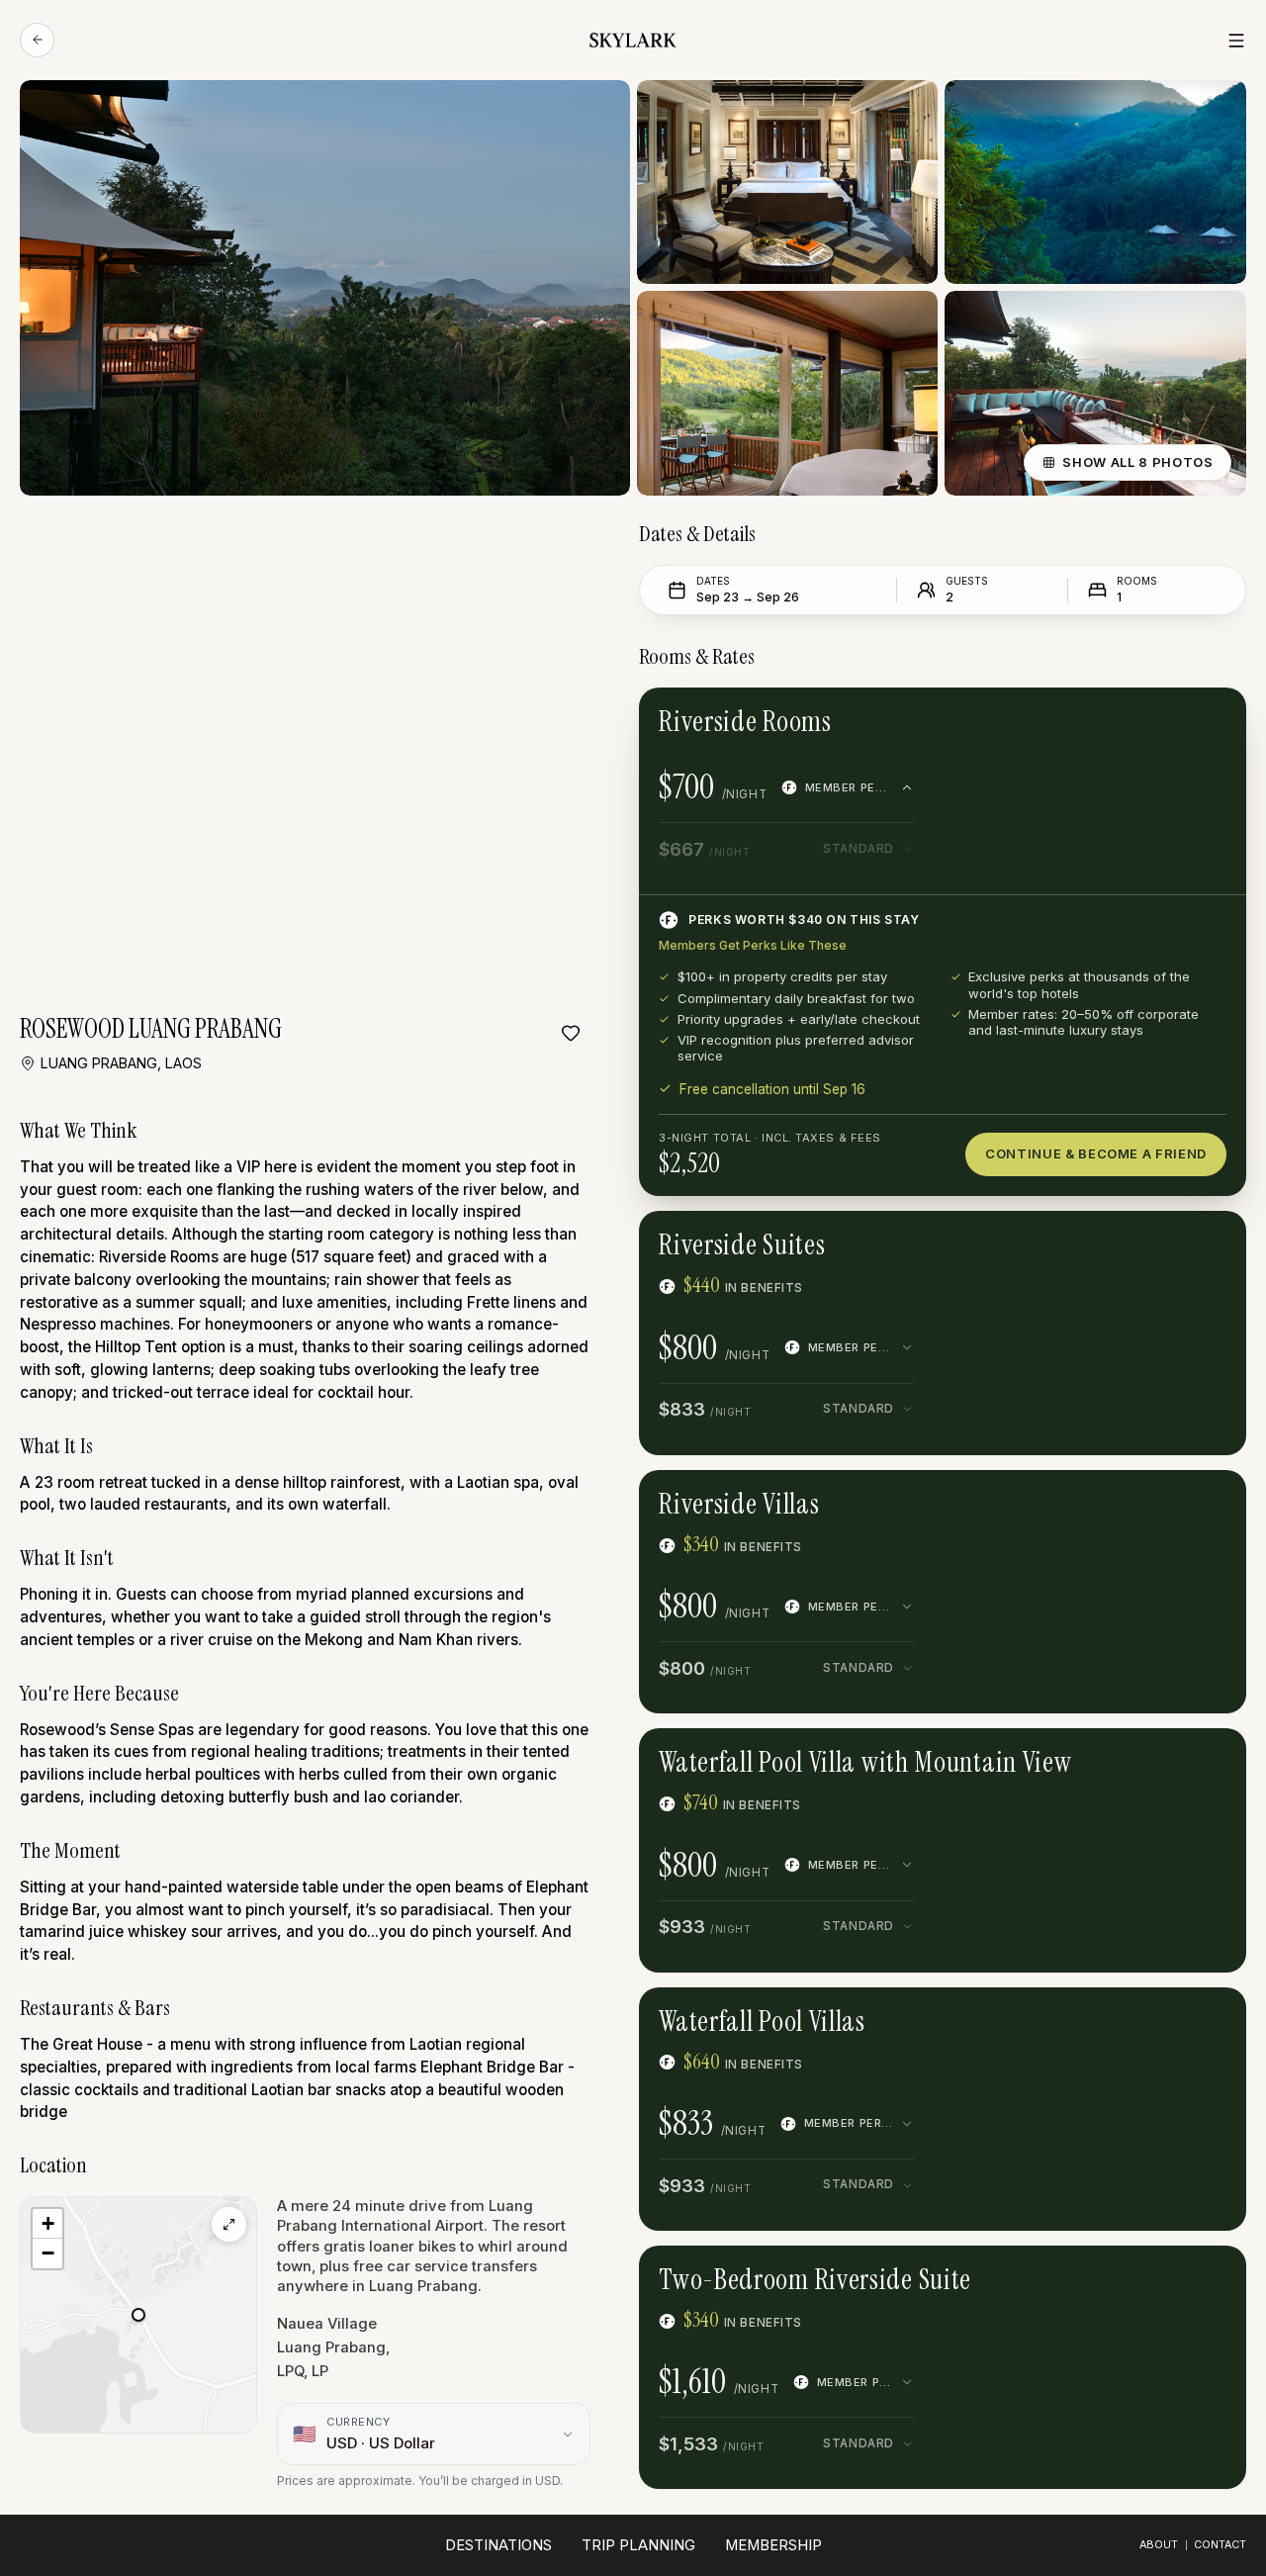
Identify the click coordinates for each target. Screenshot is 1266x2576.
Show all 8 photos (1137, 462)
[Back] (37, 40)
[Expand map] (229, 2224)
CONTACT (1220, 2545)
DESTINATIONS (498, 2545)
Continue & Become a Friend (1096, 1153)
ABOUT (1159, 2545)
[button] (138, 2315)
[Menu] (1236, 41)
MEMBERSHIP (773, 2545)
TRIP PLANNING (638, 2545)
